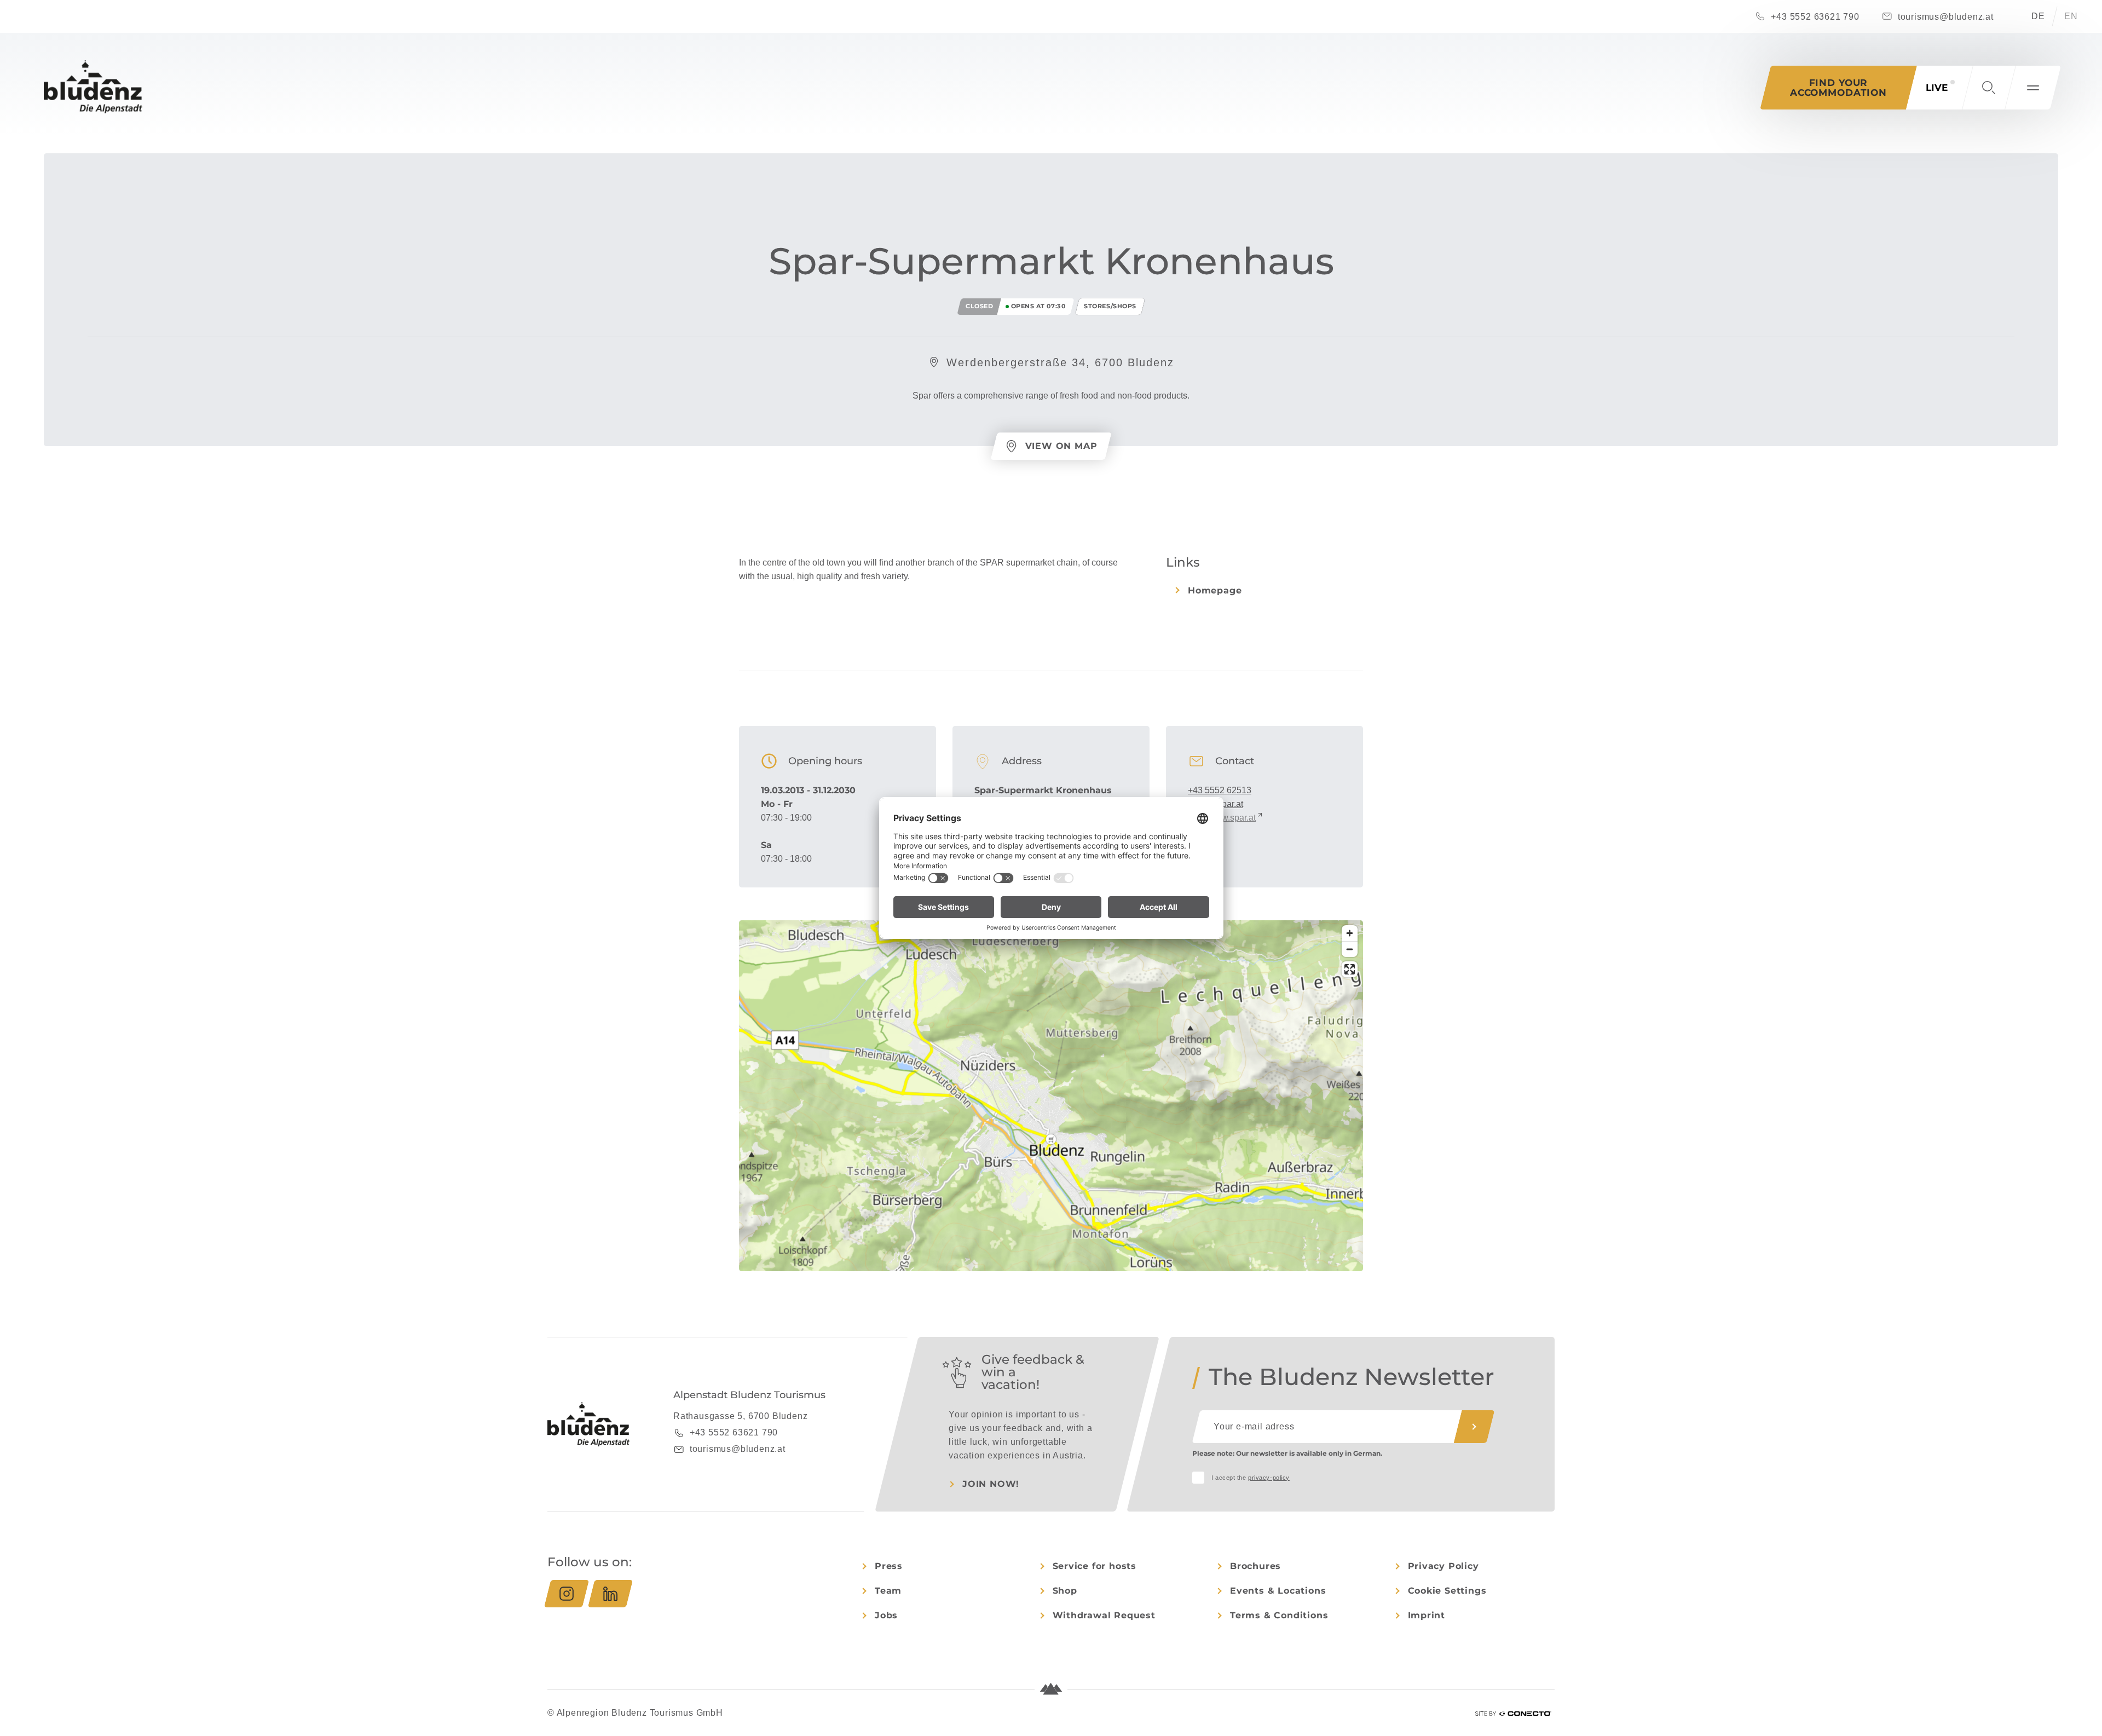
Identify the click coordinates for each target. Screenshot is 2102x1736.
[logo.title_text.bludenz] (93, 87)
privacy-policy (1269, 1478)
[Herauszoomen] (1350, 949)
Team (888, 1591)
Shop (1065, 1591)
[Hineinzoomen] (1350, 933)
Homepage (1215, 590)
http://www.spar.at (1222, 818)
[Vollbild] (1350, 969)
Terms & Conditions (1279, 1615)
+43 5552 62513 (1220, 790)
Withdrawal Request (1104, 1615)
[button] (1989, 88)
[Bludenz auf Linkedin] (610, 1594)
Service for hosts (1095, 1566)
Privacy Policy (1443, 1566)
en (2071, 16)
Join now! (991, 1484)
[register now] (1474, 1427)
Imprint (1427, 1615)
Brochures (1255, 1566)
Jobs (886, 1615)
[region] (1051, 1139)
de (2038, 16)
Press (889, 1566)
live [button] (1937, 88)
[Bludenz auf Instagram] (567, 1594)
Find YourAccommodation (1838, 88)
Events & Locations (1278, 1591)
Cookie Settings (1447, 1591)
